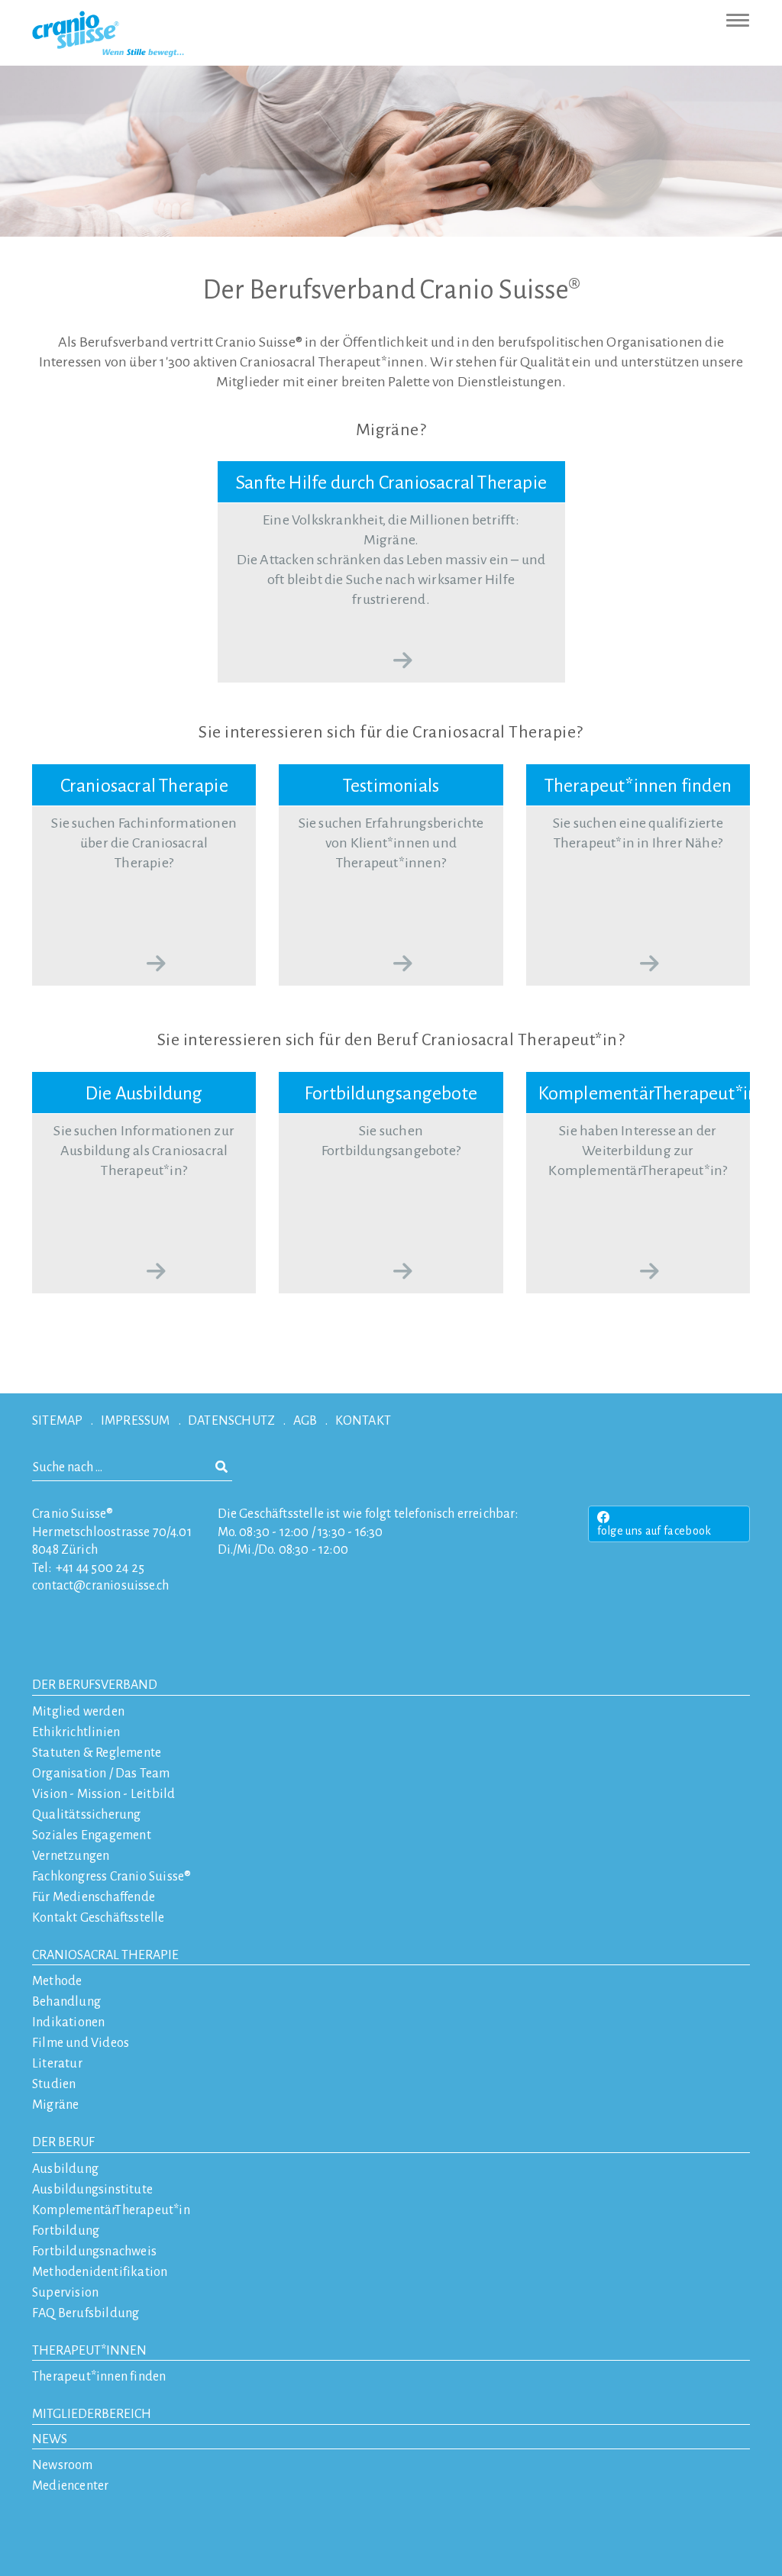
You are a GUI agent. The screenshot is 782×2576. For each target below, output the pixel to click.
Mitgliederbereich (92, 2414)
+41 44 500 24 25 (100, 1568)
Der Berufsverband (95, 1685)
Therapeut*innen (89, 2351)
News (50, 2439)
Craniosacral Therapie (105, 1955)
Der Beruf (63, 2142)
